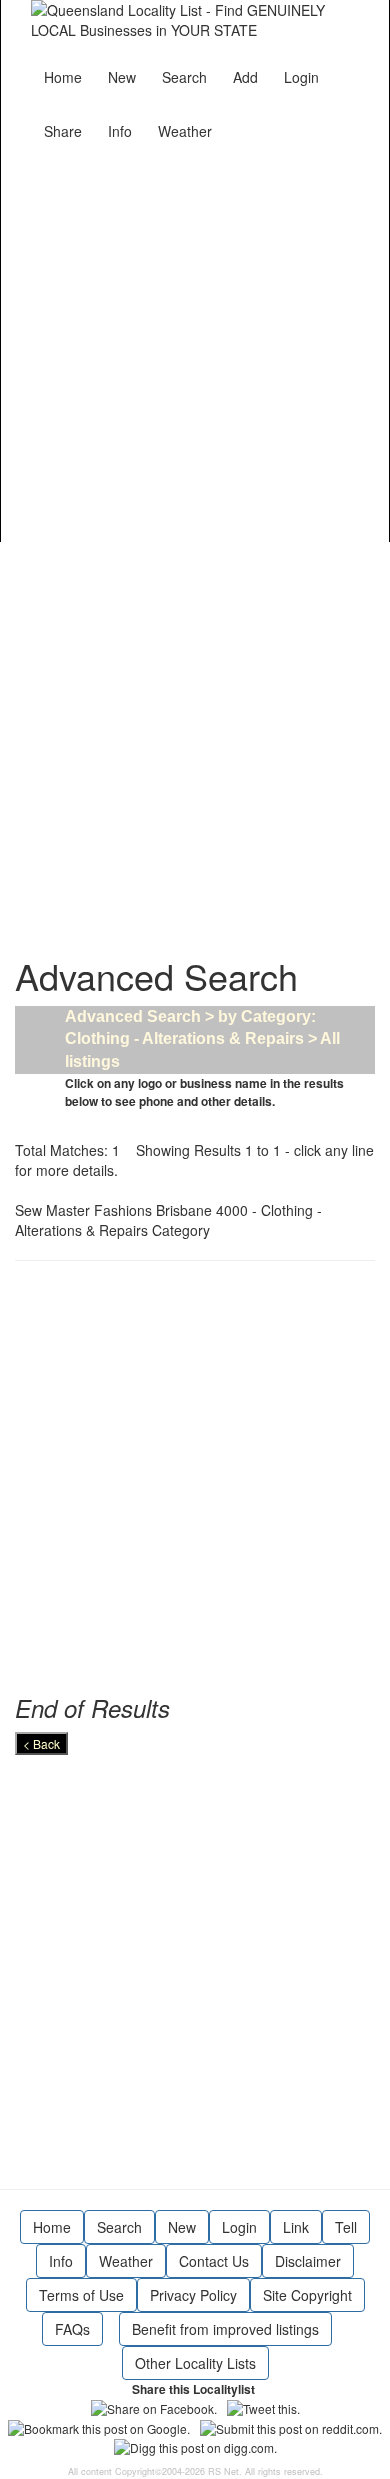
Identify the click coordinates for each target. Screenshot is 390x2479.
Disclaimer (308, 2261)
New (122, 77)
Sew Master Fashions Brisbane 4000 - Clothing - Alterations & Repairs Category (168, 1220)
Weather (185, 131)
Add (245, 77)
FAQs (72, 2329)
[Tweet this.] (263, 2406)
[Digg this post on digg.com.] (195, 2445)
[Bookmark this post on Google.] (99, 2426)
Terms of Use (81, 2295)
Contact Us (214, 2261)
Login (301, 77)
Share (63, 131)
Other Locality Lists (195, 2363)
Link (296, 2227)
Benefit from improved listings (225, 2329)
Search (184, 77)
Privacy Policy (193, 2295)
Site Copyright (307, 2295)
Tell (346, 2227)
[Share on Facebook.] (154, 2406)
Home (63, 77)
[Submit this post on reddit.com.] (291, 2426)
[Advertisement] (195, 343)
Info (120, 131)
